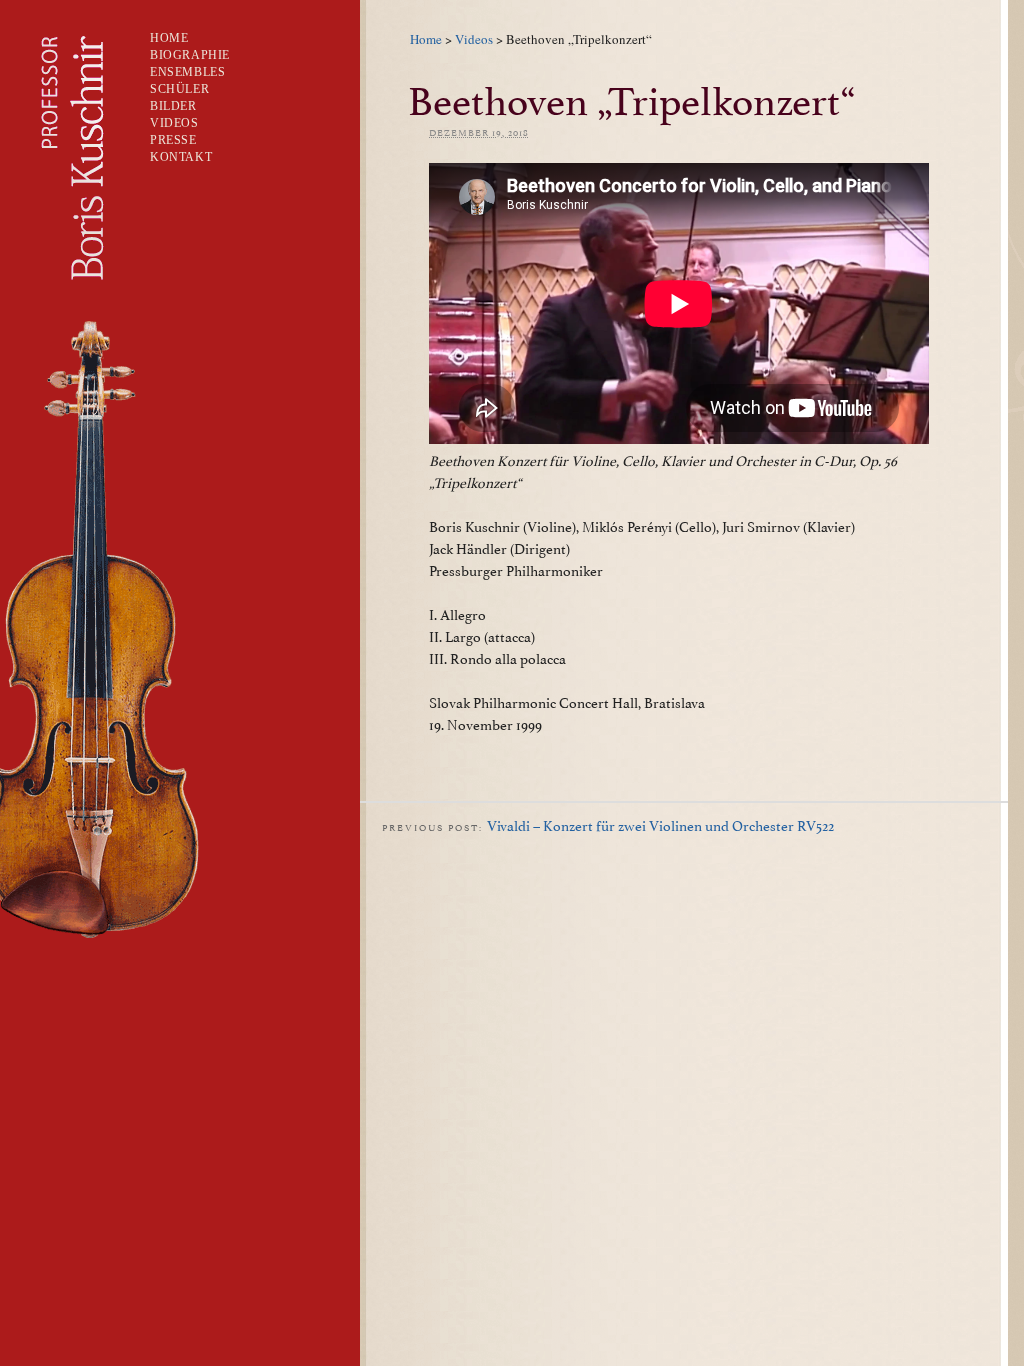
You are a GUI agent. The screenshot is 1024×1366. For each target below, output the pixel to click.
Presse (173, 140)
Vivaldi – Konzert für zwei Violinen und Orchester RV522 (660, 824)
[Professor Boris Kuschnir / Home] (56, 302)
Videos (474, 39)
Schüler (179, 89)
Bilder (173, 106)
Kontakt (181, 157)
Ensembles (187, 72)
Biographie (190, 55)
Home (426, 39)
